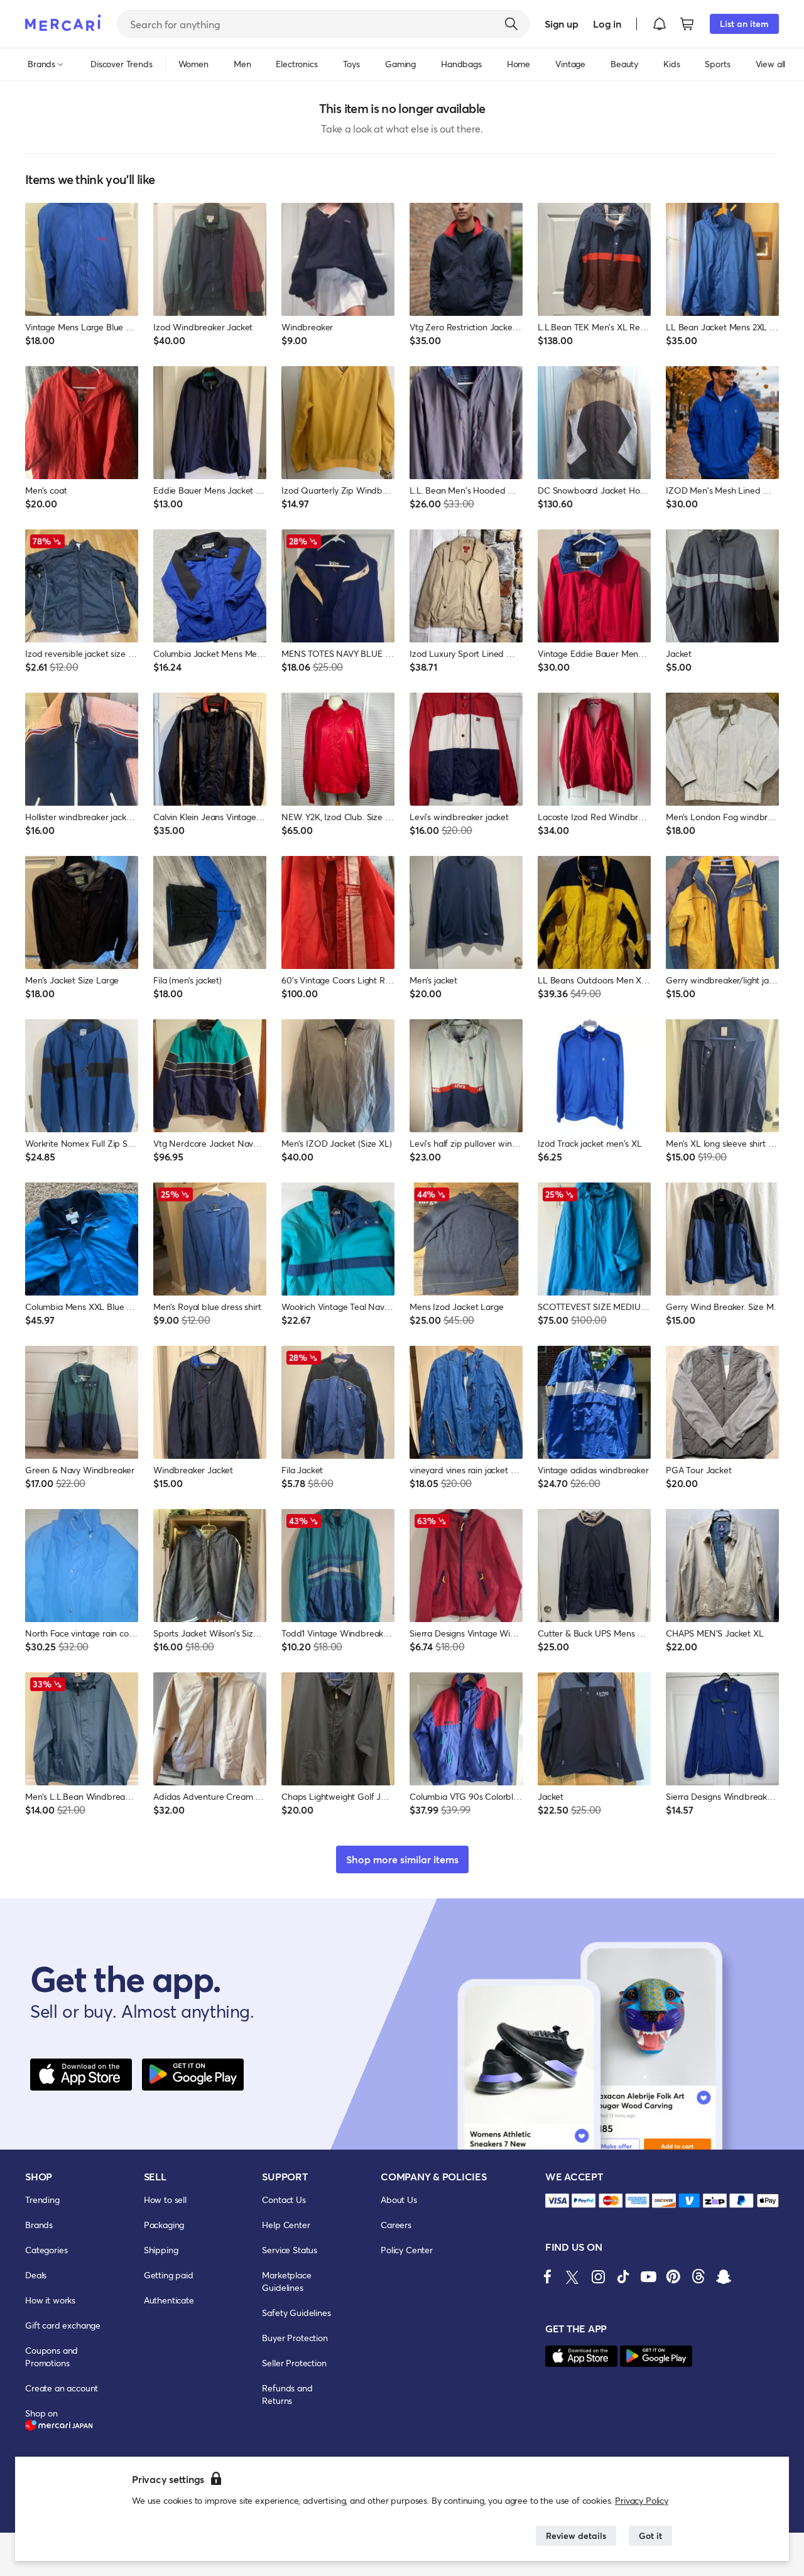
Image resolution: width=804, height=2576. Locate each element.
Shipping (161, 2250)
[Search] (511, 24)
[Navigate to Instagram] (598, 2276)
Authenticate (169, 2300)
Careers (396, 2225)
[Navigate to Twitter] (573, 2276)
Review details (576, 2535)
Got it (650, 2535)
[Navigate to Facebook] (548, 2276)
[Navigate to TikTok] (623, 2276)
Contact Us (284, 2200)
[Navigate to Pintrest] (673, 2276)
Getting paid (169, 2275)
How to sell (165, 2200)
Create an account (62, 2388)
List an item (744, 24)
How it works (50, 2300)
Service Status (290, 2250)
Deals (36, 2275)
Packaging (164, 2225)
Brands (39, 2225)
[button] (660, 24)
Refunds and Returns (287, 2394)
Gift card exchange (63, 2325)
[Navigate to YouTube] (648, 2276)
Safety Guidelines (296, 2313)
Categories (46, 2250)
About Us (399, 2200)
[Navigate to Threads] (698, 2276)
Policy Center (407, 2250)
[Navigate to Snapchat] (724, 2276)
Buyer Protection (295, 2338)
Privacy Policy (642, 2500)
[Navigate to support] (557, 2201)
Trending (42, 2200)
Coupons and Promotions (52, 2357)
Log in (607, 24)
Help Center (286, 2225)
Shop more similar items (402, 1859)
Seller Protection (294, 2363)
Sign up (561, 24)
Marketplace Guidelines (286, 2281)
